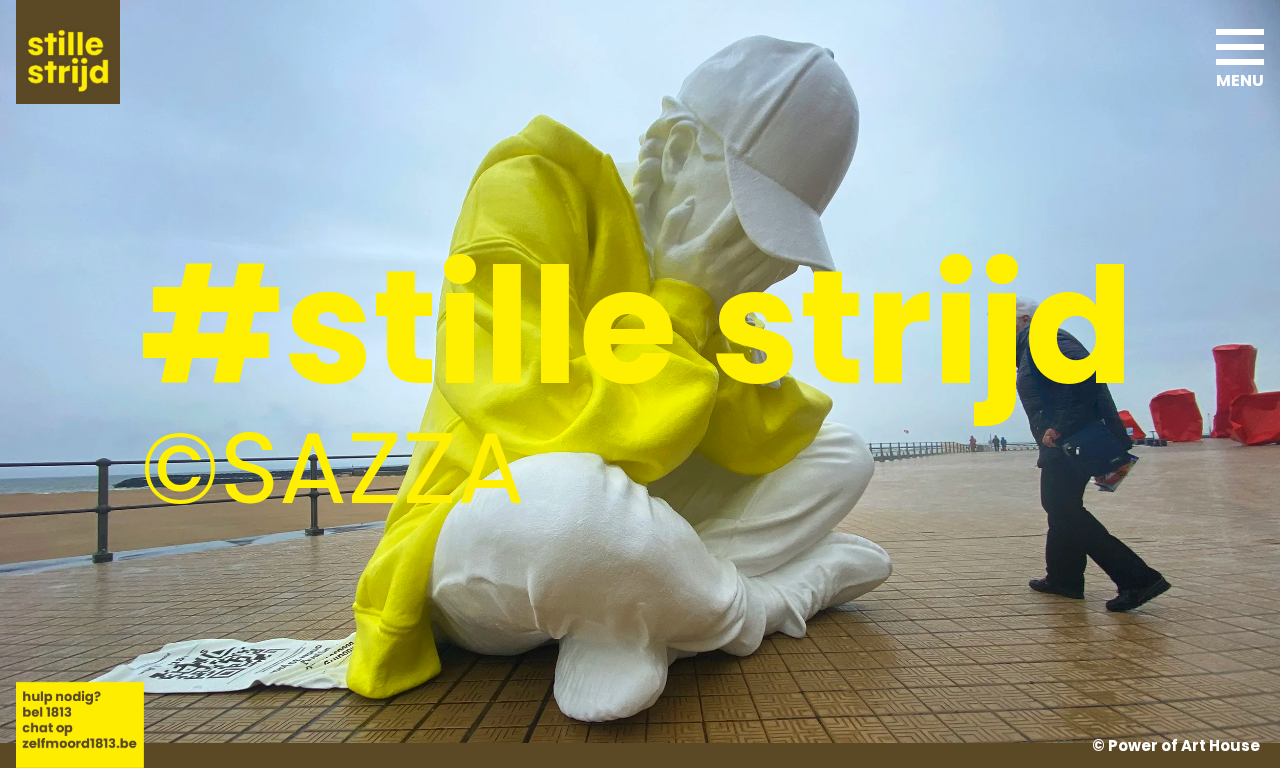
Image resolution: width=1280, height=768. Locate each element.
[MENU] (1240, 40)
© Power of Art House (1176, 745)
